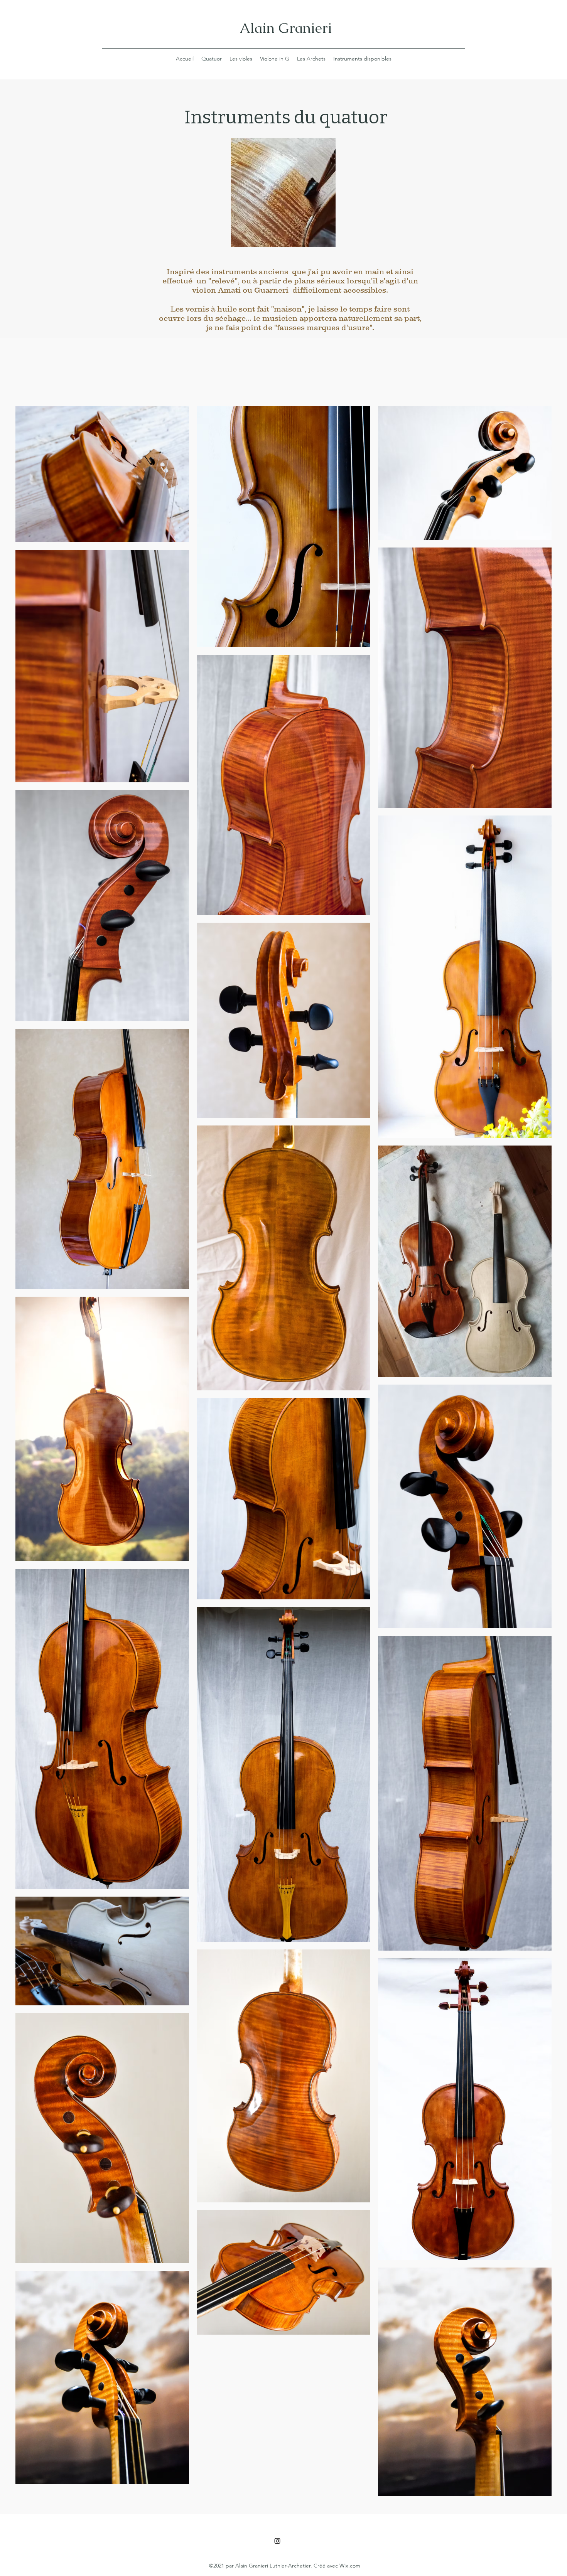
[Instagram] (277, 2541)
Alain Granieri (286, 28)
